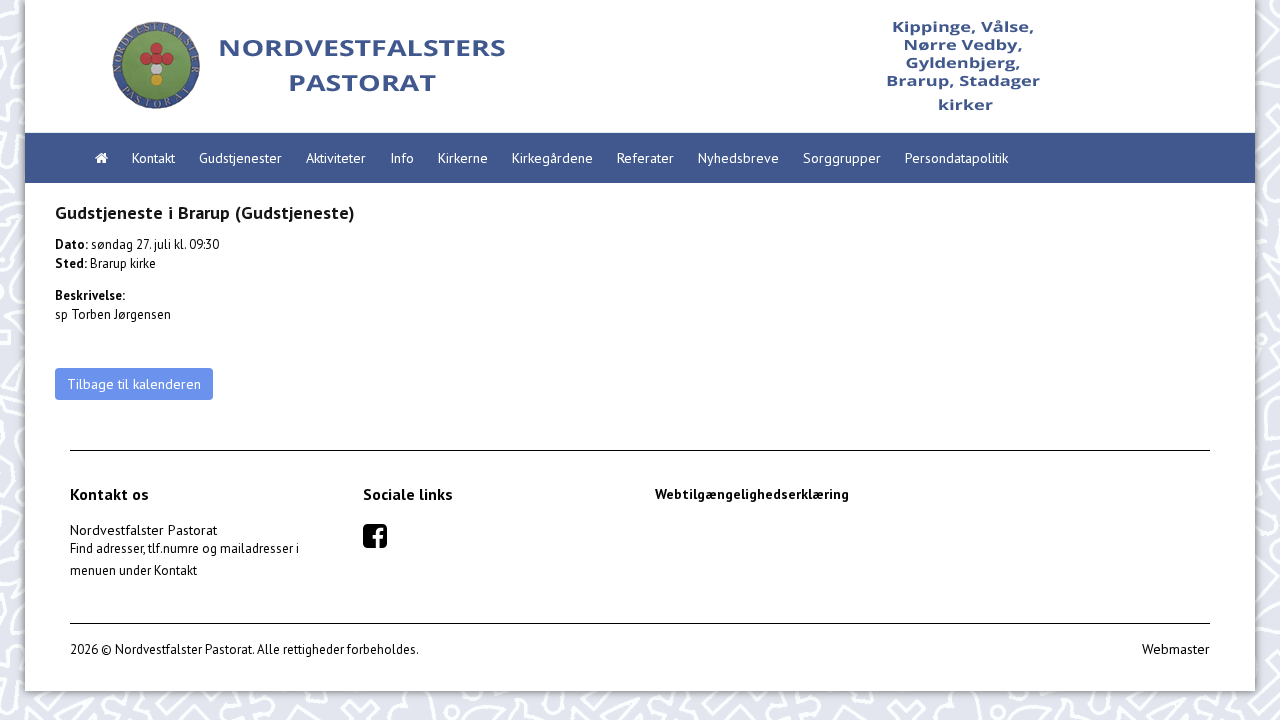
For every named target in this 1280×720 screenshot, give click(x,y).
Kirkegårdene (552, 158)
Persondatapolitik (956, 158)
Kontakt (153, 158)
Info (402, 158)
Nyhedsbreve (738, 158)
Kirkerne (463, 158)
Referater (645, 158)
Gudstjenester (240, 158)
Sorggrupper (842, 158)
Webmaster (1176, 649)
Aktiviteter (336, 158)
